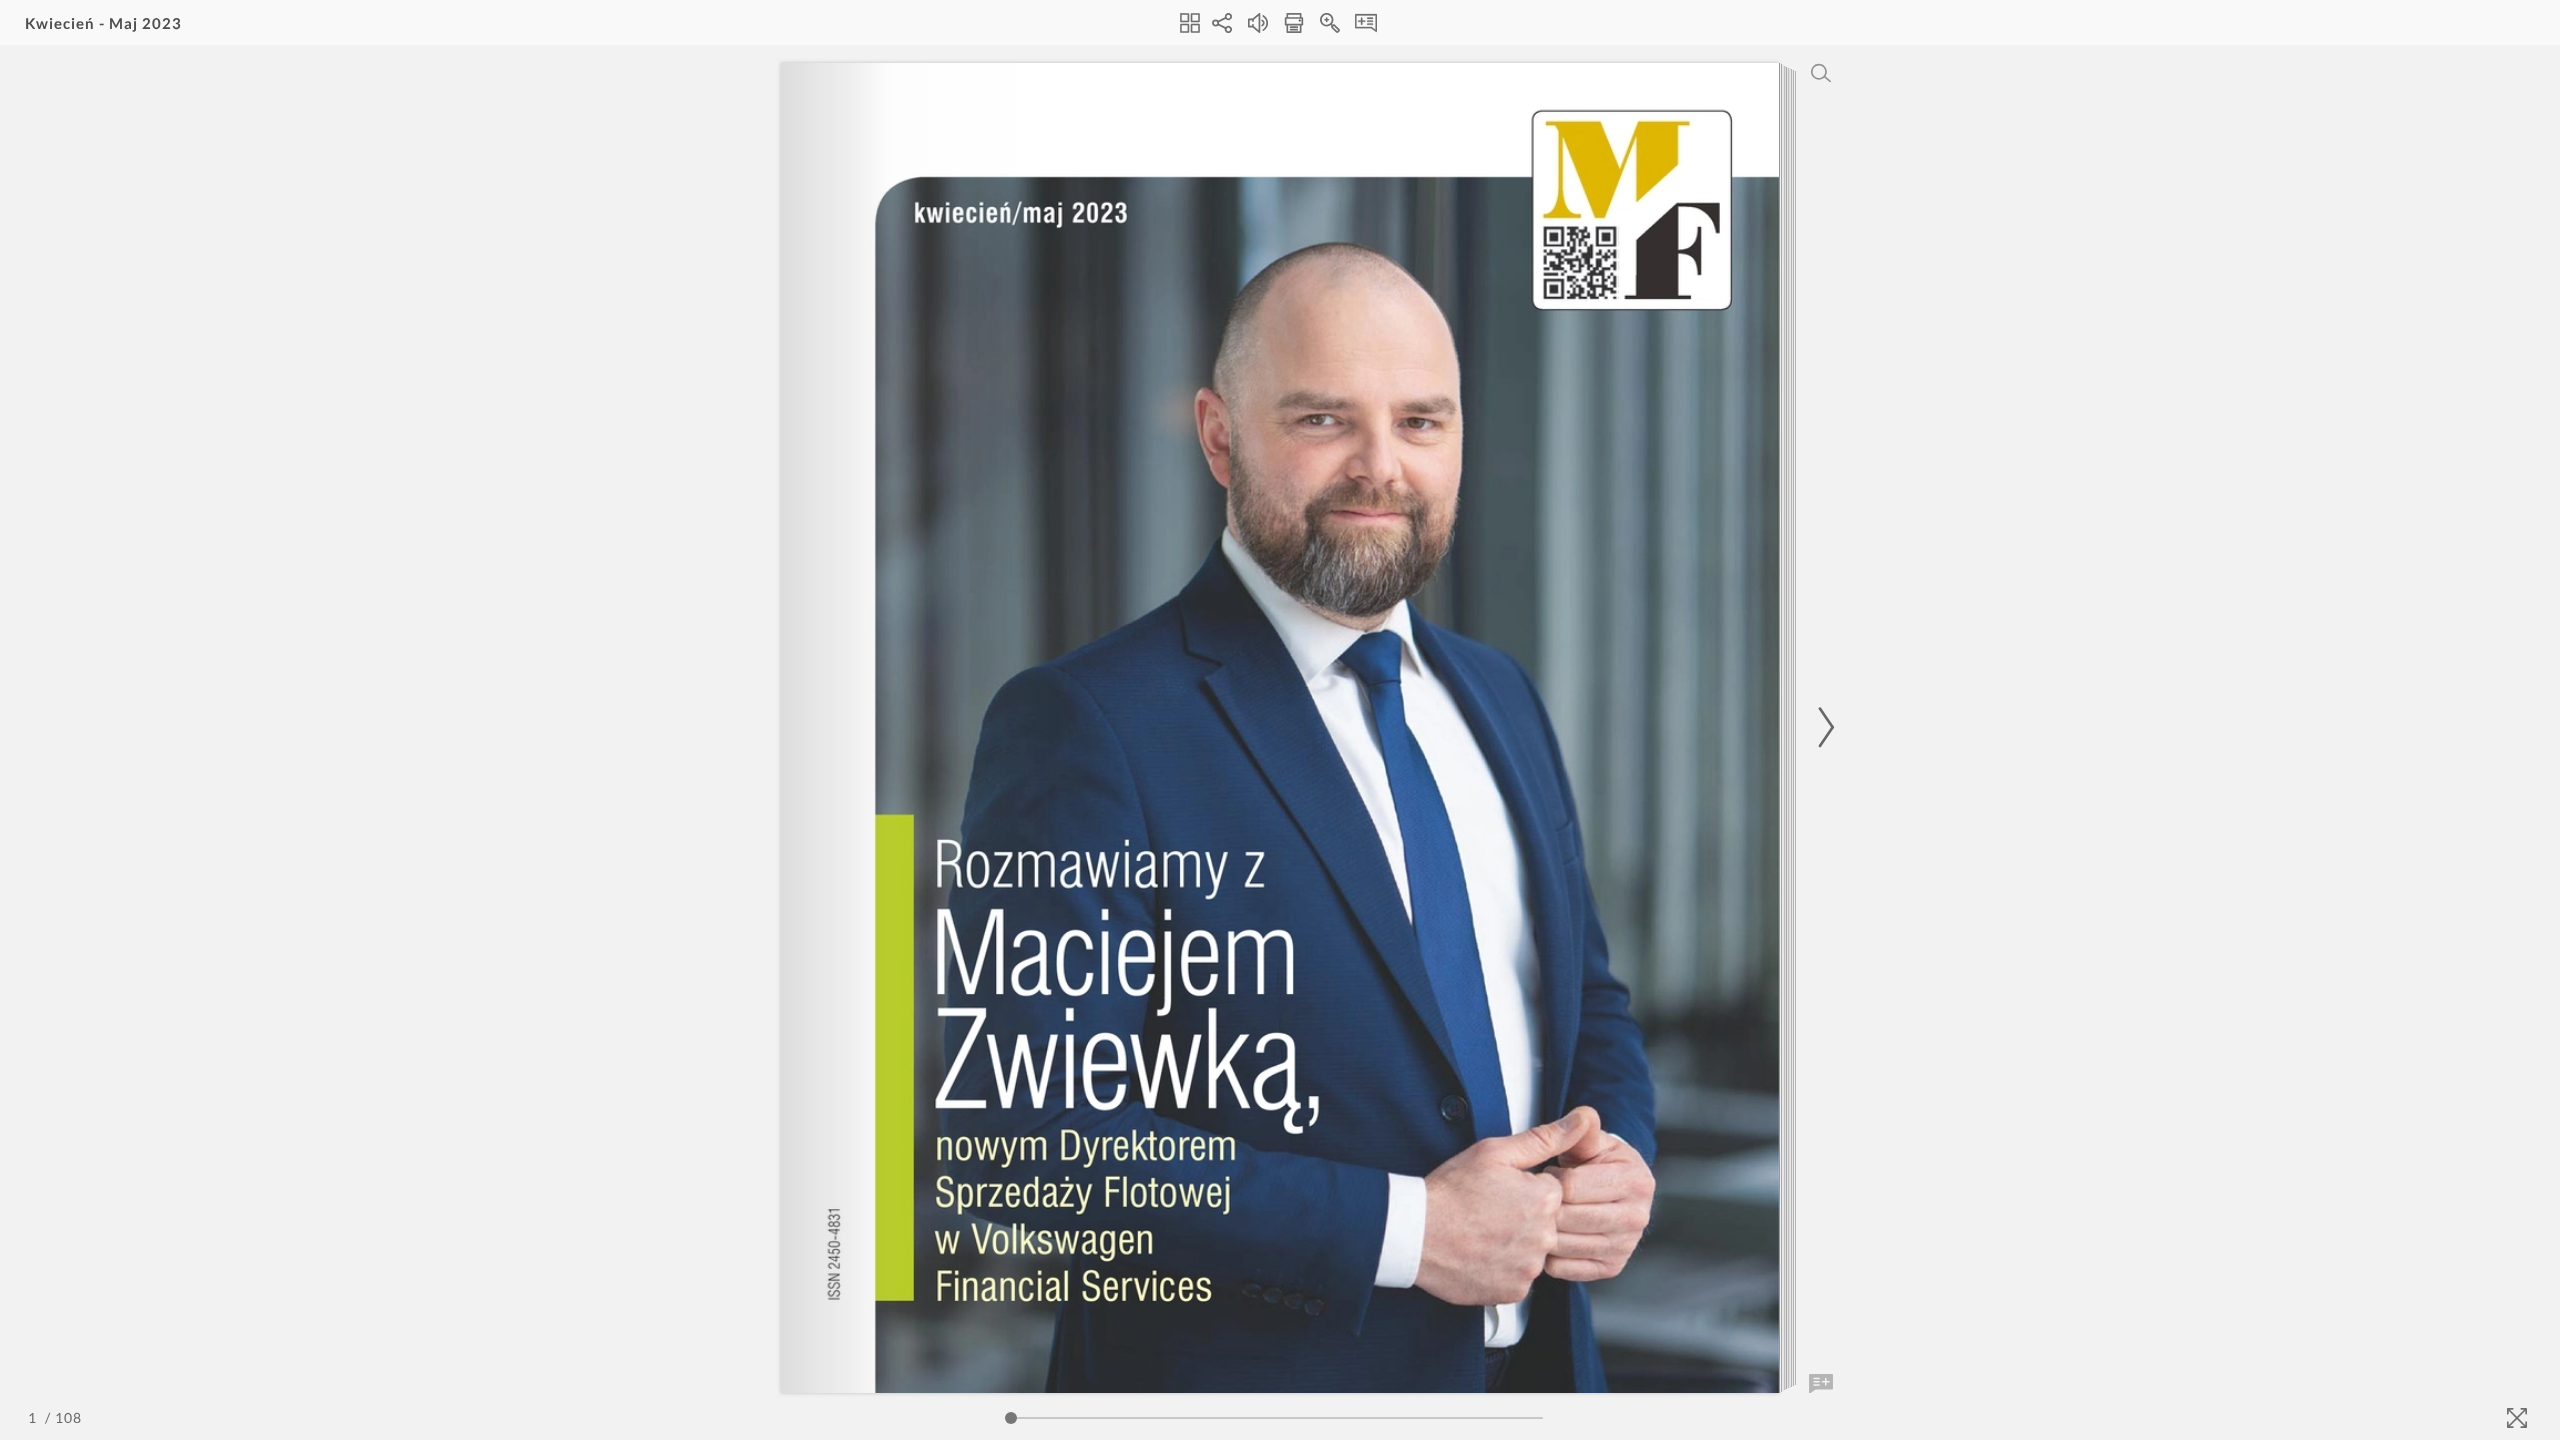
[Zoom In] (1330, 23)
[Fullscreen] (2517, 1418)
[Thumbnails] (1190, 23)
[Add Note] (1821, 1384)
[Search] (1821, 73)
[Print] (1294, 23)
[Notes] (1366, 23)
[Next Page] (1823, 727)
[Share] (1222, 23)
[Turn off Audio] (1258, 23)
